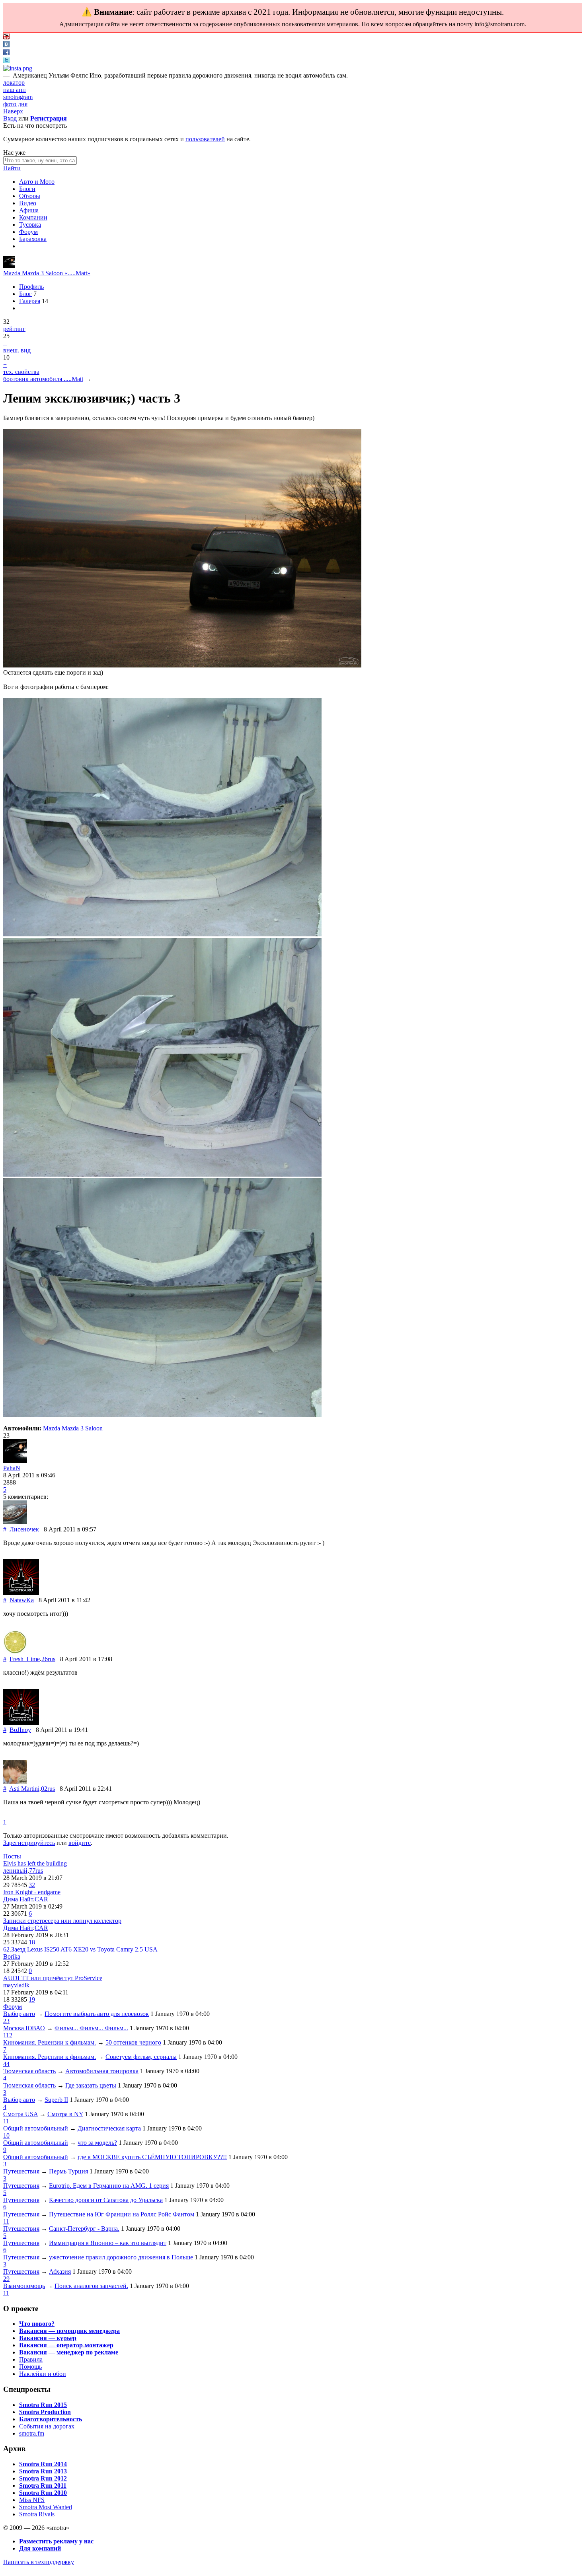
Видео (28, 203)
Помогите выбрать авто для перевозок (97, 2014)
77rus (36, 1871)
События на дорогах (47, 2426)
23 (6, 2021)
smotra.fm (32, 2433)
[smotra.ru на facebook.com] (6, 53)
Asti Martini (24, 1789)
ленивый (15, 1871)
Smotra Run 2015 (43, 2405)
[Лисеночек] (15, 1522)
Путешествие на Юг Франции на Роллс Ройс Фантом (122, 2214)
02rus (48, 1789)
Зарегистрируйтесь (29, 1843)
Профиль (31, 287)
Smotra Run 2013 (43, 2471)
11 (6, 2121)
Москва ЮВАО (24, 2028)
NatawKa (22, 1600)
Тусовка (30, 225)
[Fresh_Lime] (15, 1652)
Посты (12, 1856)
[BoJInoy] (21, 1723)
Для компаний (40, 2548)
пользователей (205, 139)
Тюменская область (29, 2071)
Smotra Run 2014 (43, 2464)
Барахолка (33, 239)
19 (32, 1999)
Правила (31, 2359)
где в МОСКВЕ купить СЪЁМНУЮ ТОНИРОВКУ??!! (152, 2157)
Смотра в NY (65, 2114)
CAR (41, 1899)
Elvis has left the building (35, 1863)
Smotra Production (45, 2412)
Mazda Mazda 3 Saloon (73, 1428)
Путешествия (21, 2171)
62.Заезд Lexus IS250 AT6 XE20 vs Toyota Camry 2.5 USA (80, 1949)
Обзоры (30, 196)
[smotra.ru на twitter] (6, 61)
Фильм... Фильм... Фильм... (91, 2028)
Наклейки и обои (43, 2374)
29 (6, 2279)
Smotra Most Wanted (46, 2507)
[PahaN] (9, 266)
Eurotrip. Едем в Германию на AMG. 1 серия (109, 2186)
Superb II (56, 2100)
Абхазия (60, 2272)
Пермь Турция (68, 2171)
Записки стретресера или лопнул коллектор (62, 1921)
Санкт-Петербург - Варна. (84, 2229)
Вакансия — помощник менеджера (69, 2331)
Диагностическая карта (109, 2128)
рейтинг (14, 329)
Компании (33, 217)
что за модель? (97, 2143)
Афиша (29, 210)
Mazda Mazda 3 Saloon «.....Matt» (47, 273)
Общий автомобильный (36, 2128)
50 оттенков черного (133, 2042)
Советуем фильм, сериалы (141, 2057)
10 (6, 2135)
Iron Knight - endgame (32, 1892)
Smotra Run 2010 (43, 2493)
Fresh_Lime (25, 1659)
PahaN (12, 1468)
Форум (28, 232)
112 (8, 2035)
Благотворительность (51, 2419)
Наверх (13, 111)
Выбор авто (19, 2014)
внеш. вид (17, 350)
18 (32, 1942)
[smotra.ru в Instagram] (18, 68)
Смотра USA (20, 2114)
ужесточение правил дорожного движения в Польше (121, 2257)
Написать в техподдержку (39, 2562)
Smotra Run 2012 (43, 2478)
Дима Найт (18, 1899)
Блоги (27, 189)
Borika (12, 1956)
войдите (80, 1843)
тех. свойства (21, 372)
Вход (10, 118)
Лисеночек (24, 1529)
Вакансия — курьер (48, 2338)
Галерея (30, 301)
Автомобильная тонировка (102, 2071)
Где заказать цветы (91, 2085)
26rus (48, 1659)
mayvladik (16, 1985)
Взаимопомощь (24, 2286)
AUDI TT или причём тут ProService (53, 1978)
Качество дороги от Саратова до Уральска (106, 2200)
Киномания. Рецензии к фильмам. (50, 2042)
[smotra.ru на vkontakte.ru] (6, 45)
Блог (25, 294)
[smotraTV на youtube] (6, 37)
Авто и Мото (37, 182)
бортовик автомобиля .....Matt (43, 379)
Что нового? (37, 2324)
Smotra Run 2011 (43, 2486)
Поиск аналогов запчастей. (91, 2286)
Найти (12, 168)
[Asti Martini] (15, 1781)
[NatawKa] (21, 1593)
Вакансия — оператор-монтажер (66, 2345)
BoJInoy (20, 1730)
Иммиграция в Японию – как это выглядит (108, 2243)
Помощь (30, 2367)
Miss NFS (32, 2500)
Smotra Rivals (37, 2514)
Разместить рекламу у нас (56, 2541)
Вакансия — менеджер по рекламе (69, 2352)
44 (6, 2064)
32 (32, 1885)
